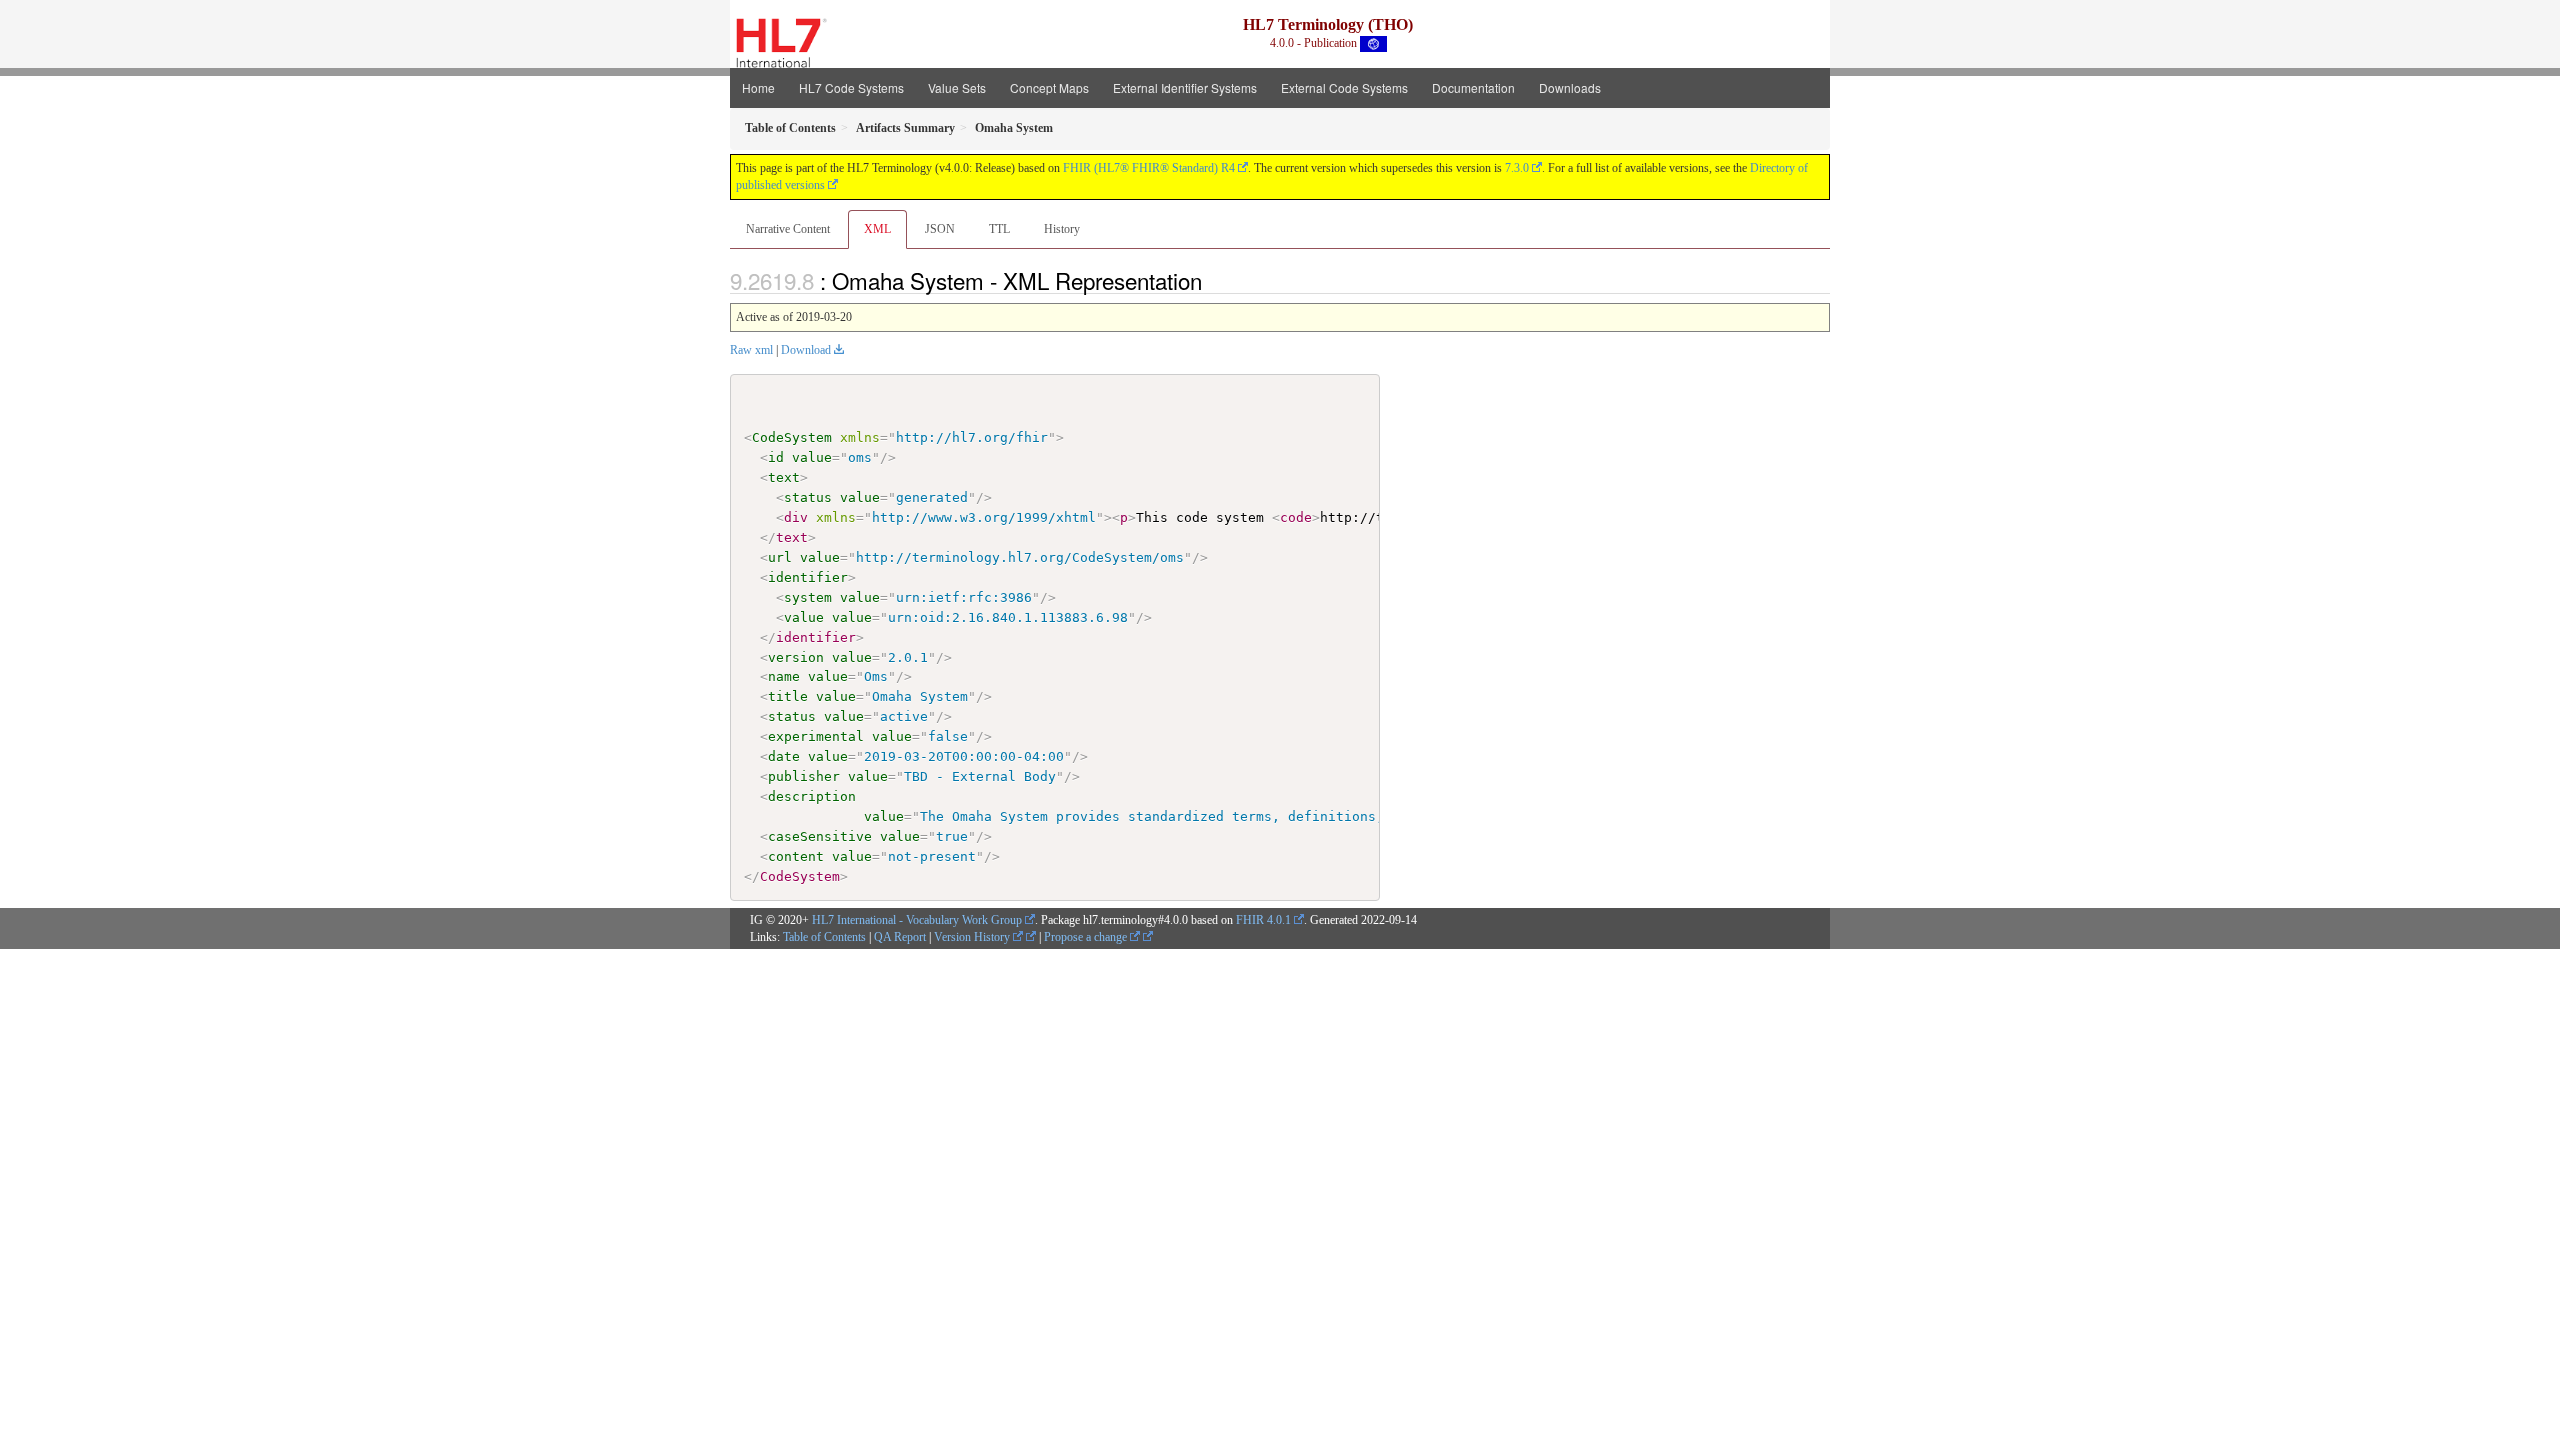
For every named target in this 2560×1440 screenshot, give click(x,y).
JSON (940, 229)
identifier (808, 577)
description (812, 796)
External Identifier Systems (1185, 87)
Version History (973, 937)
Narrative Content (788, 229)
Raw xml (751, 350)
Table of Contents (824, 937)
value (812, 457)
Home (758, 87)
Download (806, 350)
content (796, 856)
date (784, 756)
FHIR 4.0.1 (1263, 920)
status (808, 497)
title (788, 696)
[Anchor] (1213, 280)
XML (877, 229)
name (784, 676)
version (796, 657)
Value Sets (957, 87)
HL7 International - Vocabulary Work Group (917, 920)
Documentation (1473, 87)
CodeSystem (792, 437)
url (780, 557)
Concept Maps (1049, 87)
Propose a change (1087, 937)
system (808, 597)
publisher (804, 776)
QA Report (900, 937)
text (784, 477)
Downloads (1570, 87)
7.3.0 (1517, 168)
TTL (999, 229)
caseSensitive (820, 836)
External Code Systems (1344, 87)
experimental (816, 736)
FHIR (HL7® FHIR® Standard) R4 (1149, 168)
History (1062, 229)
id (776, 457)
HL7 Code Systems (851, 87)
